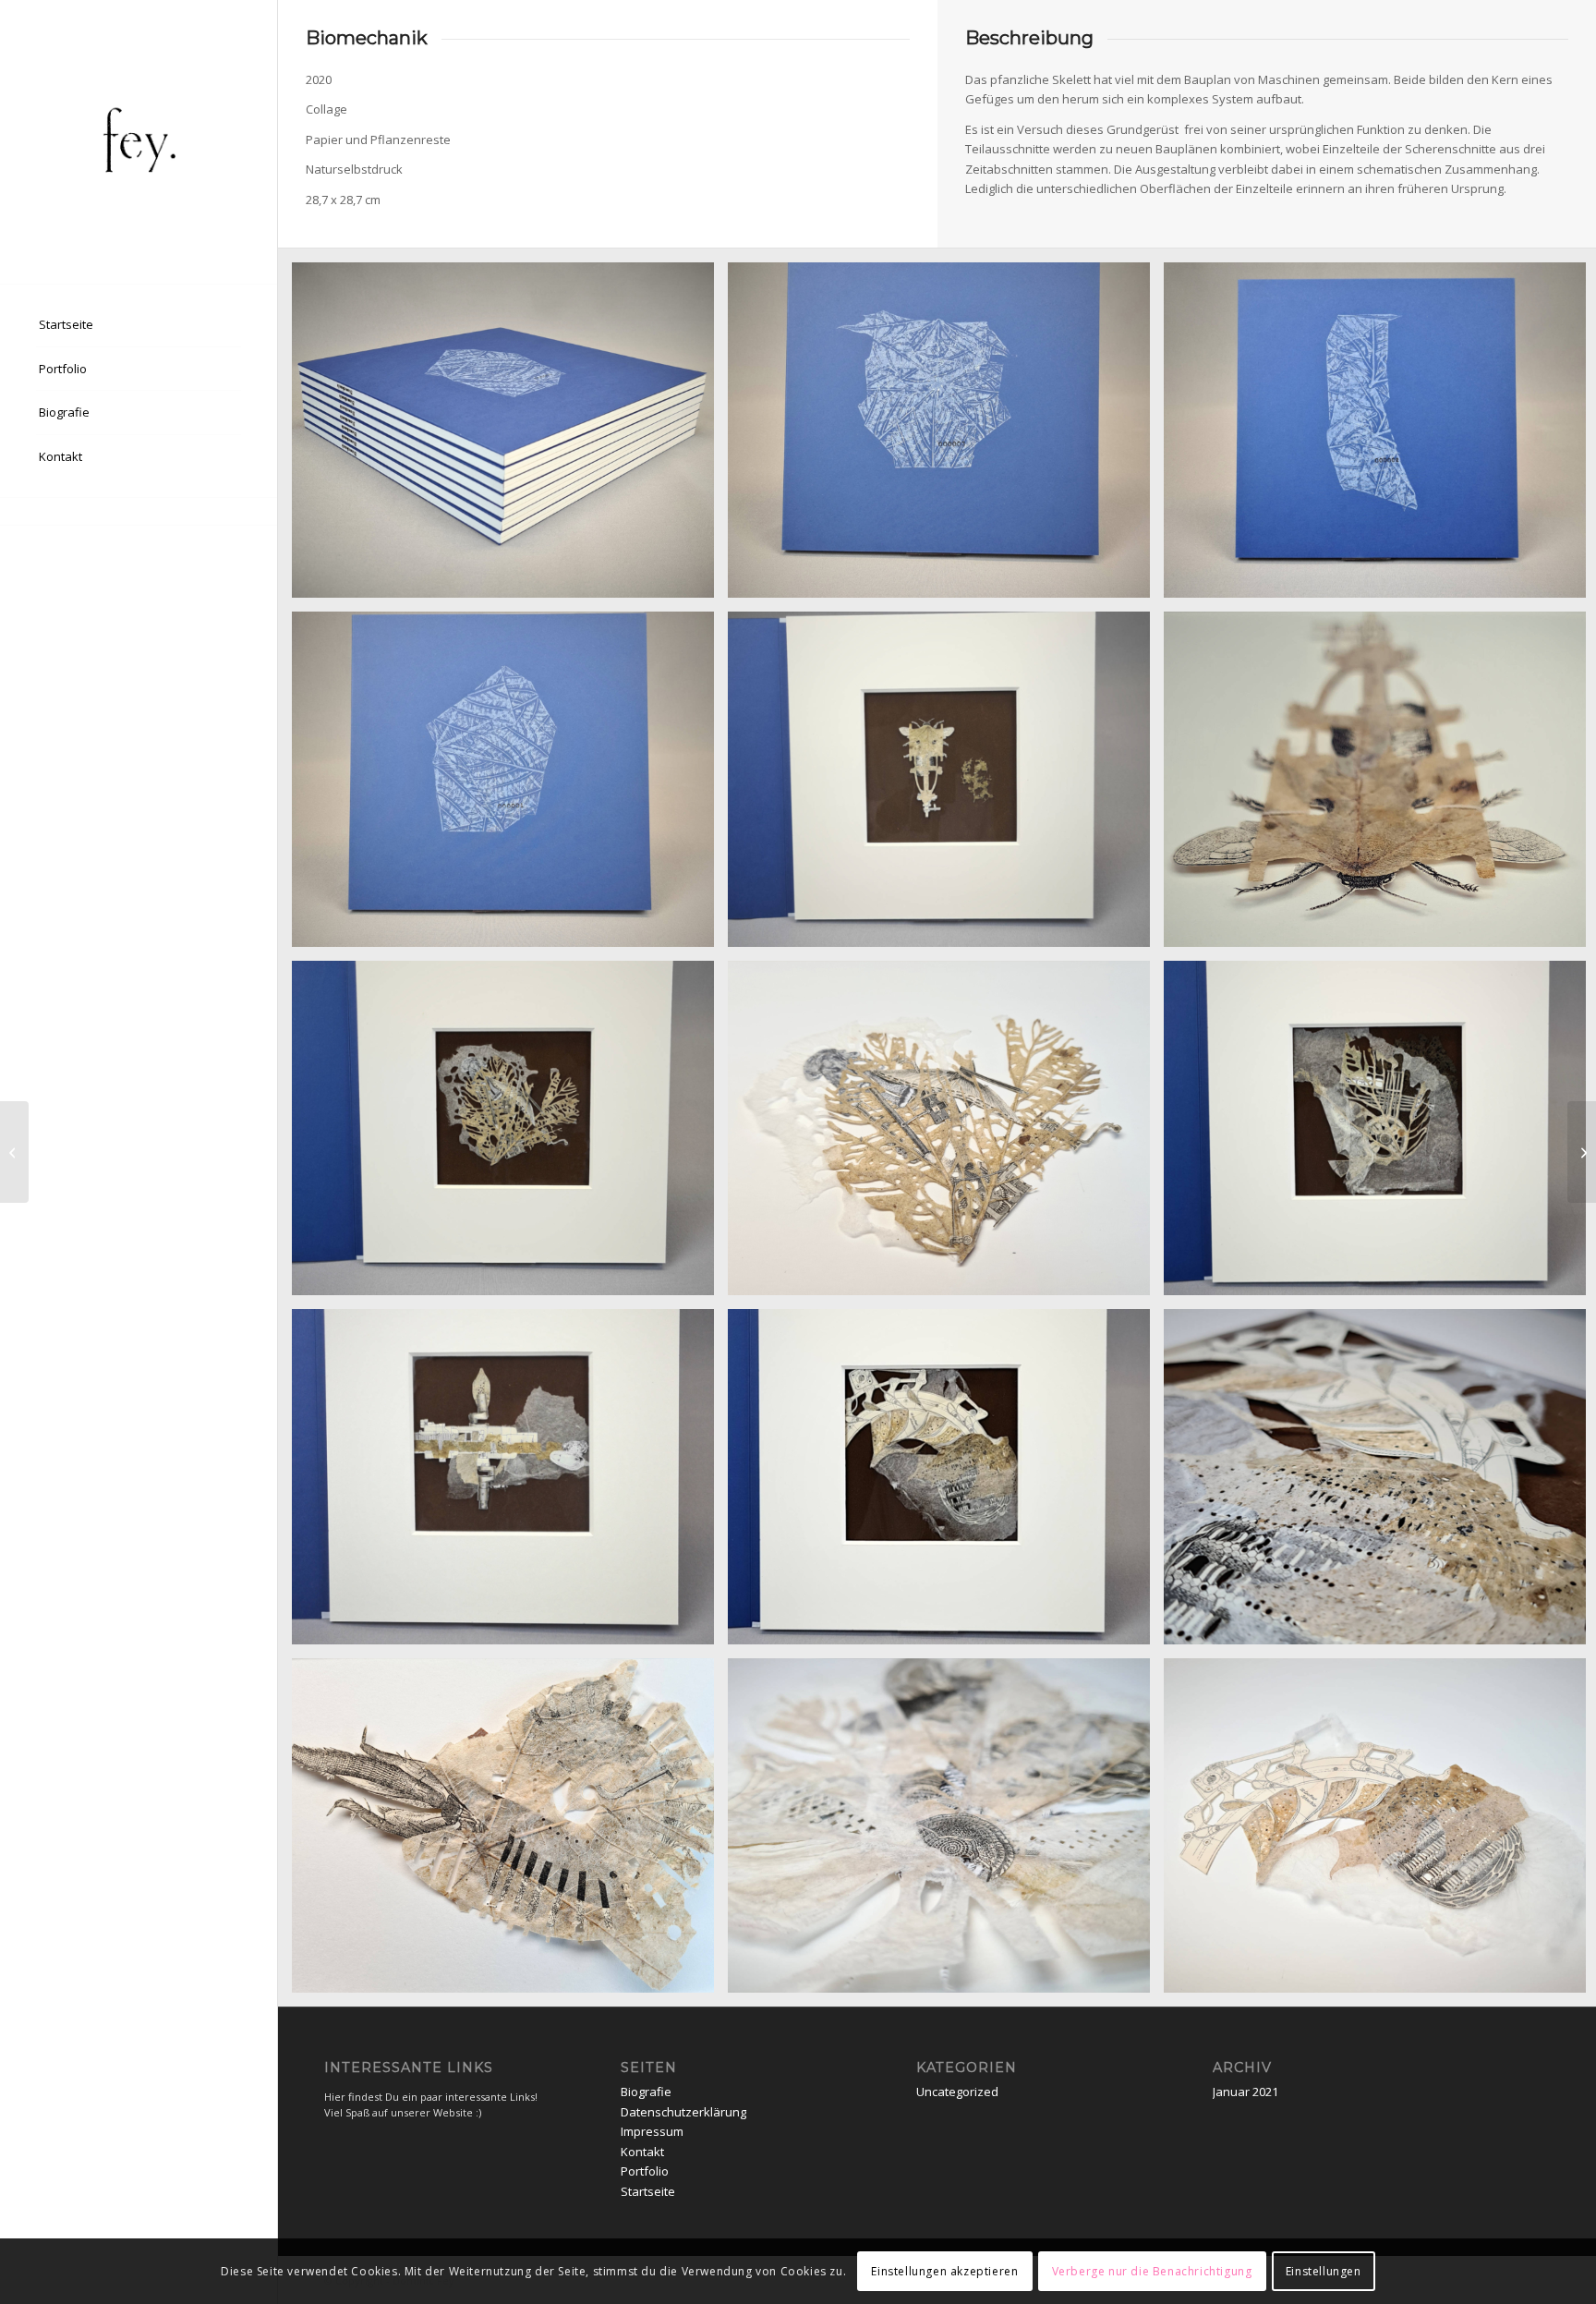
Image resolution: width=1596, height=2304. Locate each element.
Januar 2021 (1245, 2092)
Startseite (648, 2191)
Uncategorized (957, 2092)
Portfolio (645, 2171)
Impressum (652, 2131)
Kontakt (642, 2152)
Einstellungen (1324, 2271)
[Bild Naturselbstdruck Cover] (946, 437)
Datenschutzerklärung (683, 2112)
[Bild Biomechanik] (510, 437)
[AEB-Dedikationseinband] (14, 1152)
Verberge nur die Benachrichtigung (1152, 2271)
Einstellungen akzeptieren (944, 2271)
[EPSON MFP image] (139, 142)
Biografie (646, 2092)
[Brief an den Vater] (1582, 1152)
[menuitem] (139, 325)
